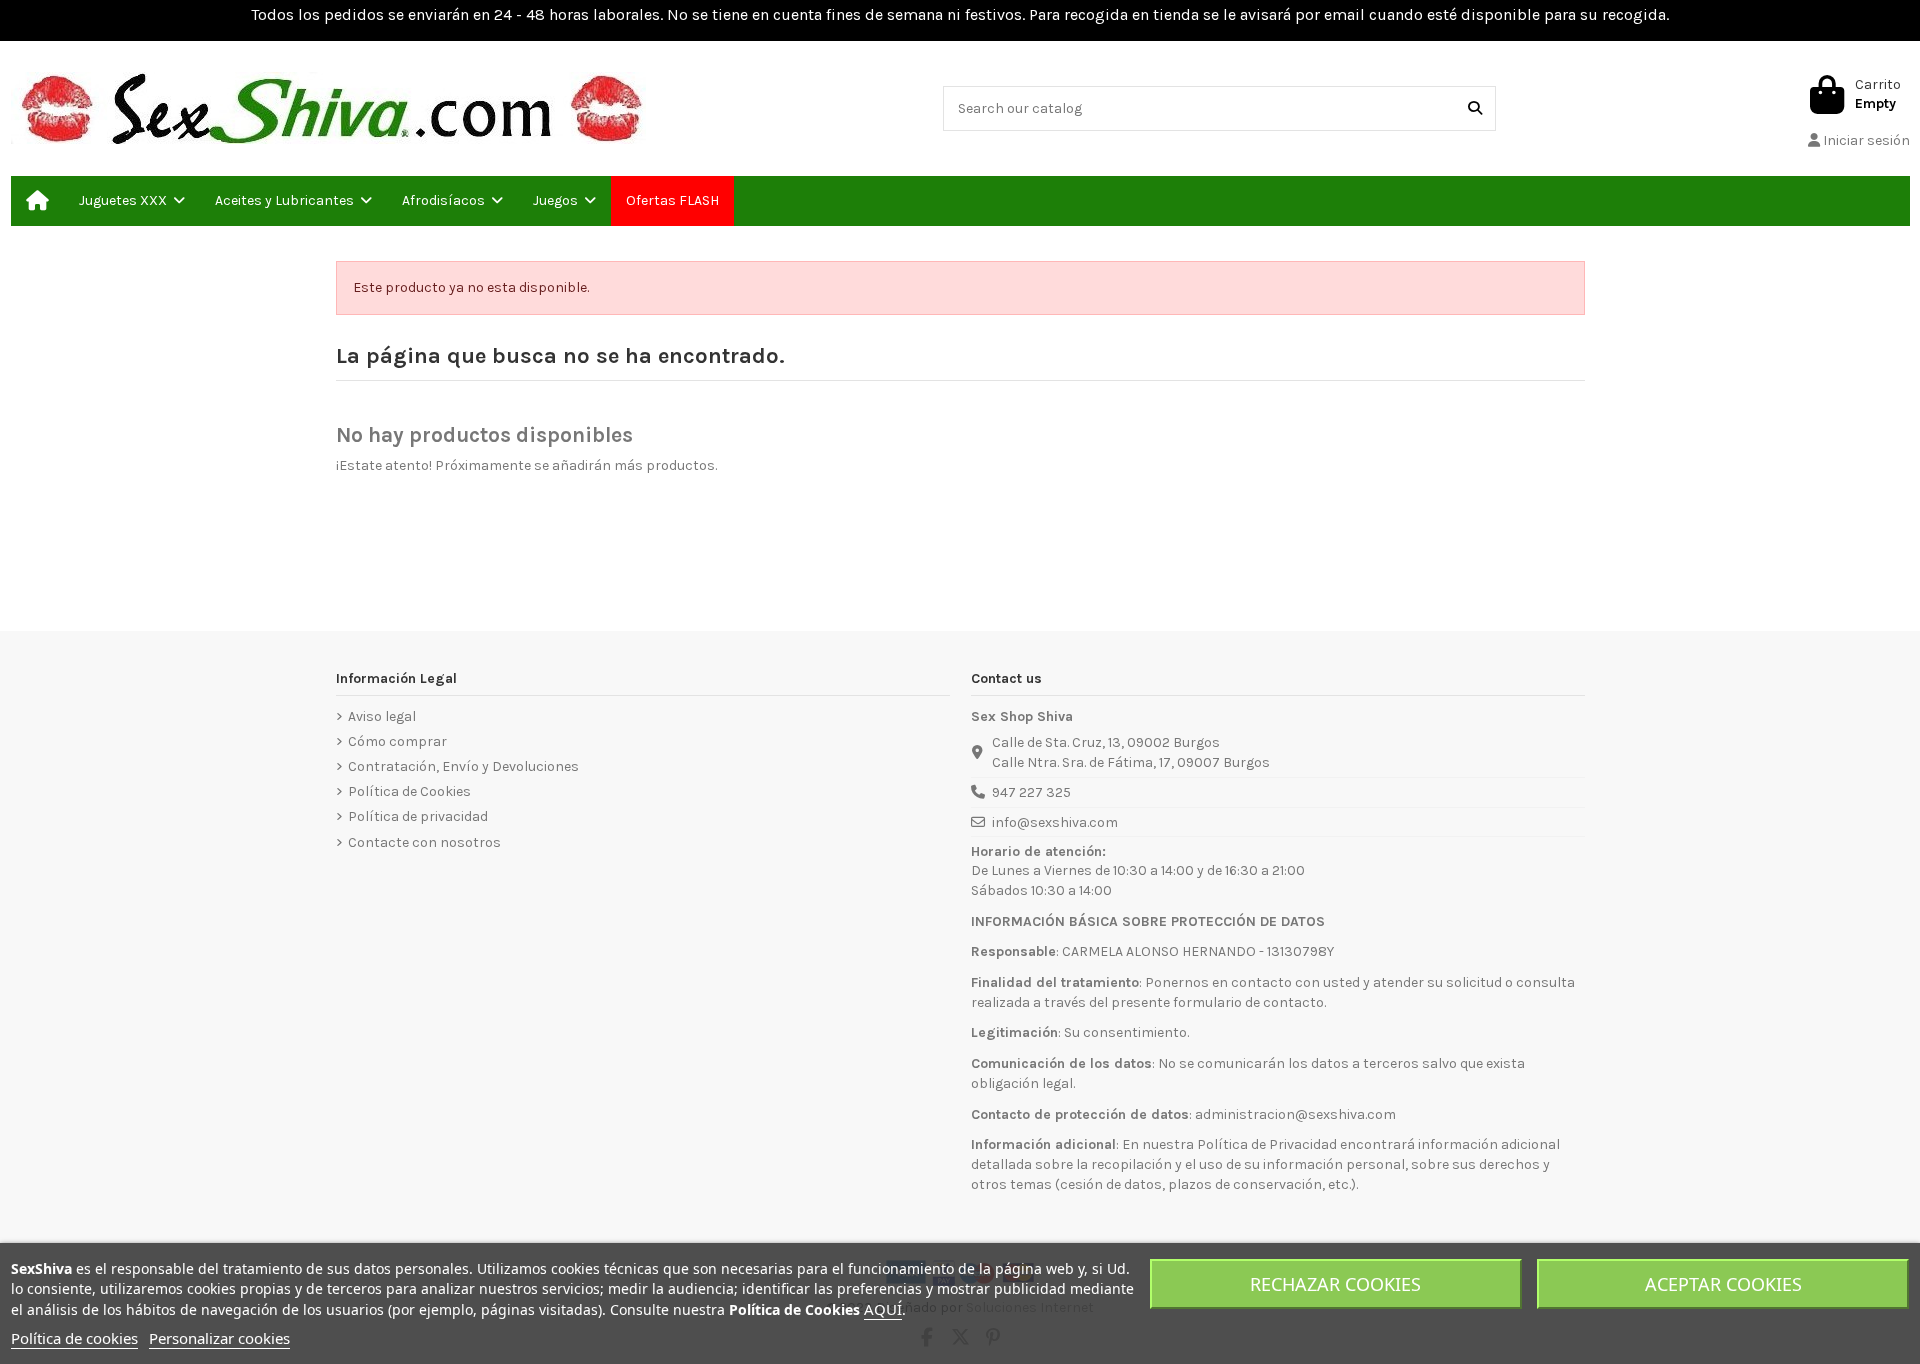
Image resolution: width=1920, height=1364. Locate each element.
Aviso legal (382, 716)
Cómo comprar (397, 741)
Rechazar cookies (1335, 1284)
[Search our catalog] (1475, 108)
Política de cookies (74, 1338)
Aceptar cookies (1723, 1284)
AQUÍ (883, 1309)
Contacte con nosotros (424, 842)
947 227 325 (1031, 792)
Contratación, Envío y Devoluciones (463, 766)
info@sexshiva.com (1055, 822)
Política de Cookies (409, 791)
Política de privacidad (418, 816)
